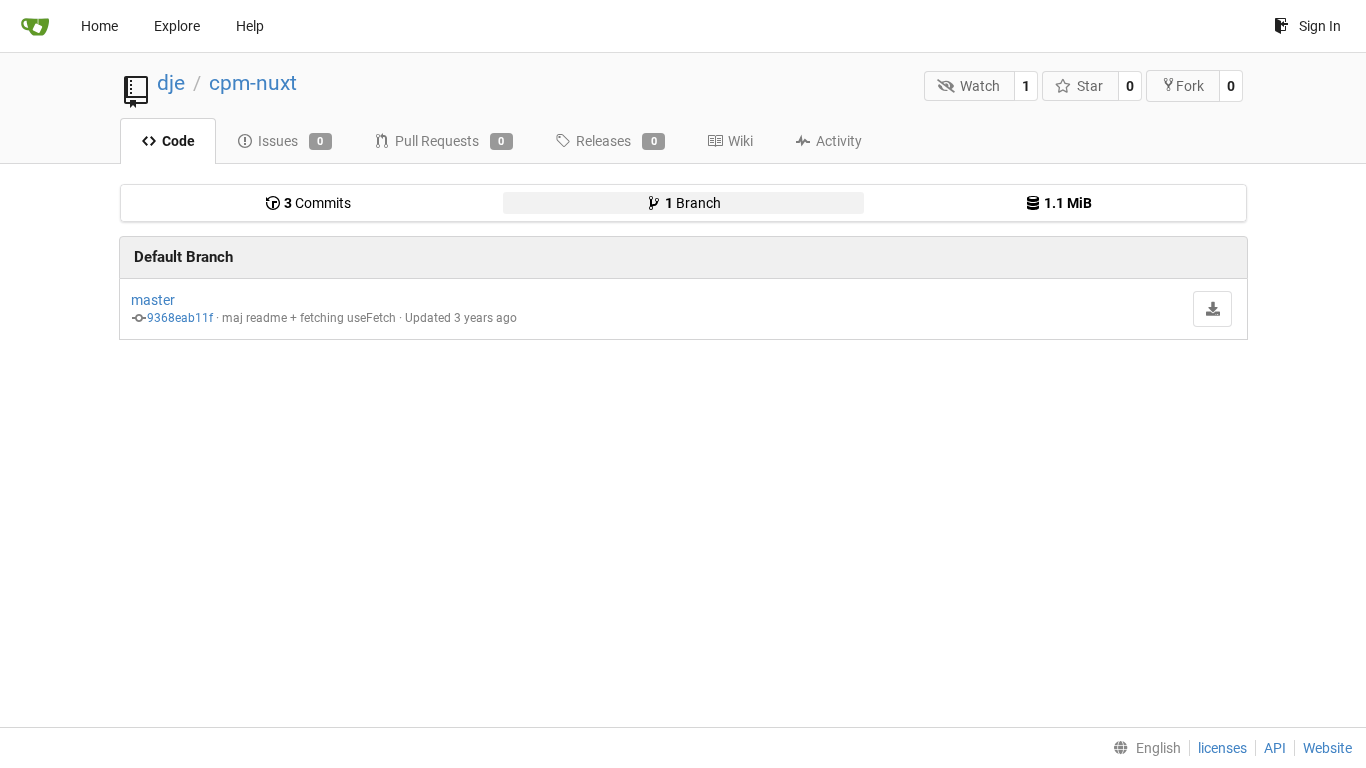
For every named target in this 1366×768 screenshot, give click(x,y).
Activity (839, 141)
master (153, 300)
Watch (980, 86)
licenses (1222, 748)
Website (1327, 748)
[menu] (1143, 748)
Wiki (740, 141)
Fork (1190, 86)
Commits (317, 203)
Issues (291, 141)
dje (171, 83)
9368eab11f (180, 318)
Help (250, 26)
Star (1090, 86)
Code (178, 141)
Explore (177, 26)
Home (99, 26)
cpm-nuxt (253, 83)
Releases (616, 141)
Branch (693, 203)
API (1275, 748)
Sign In (1320, 26)
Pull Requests (450, 141)
